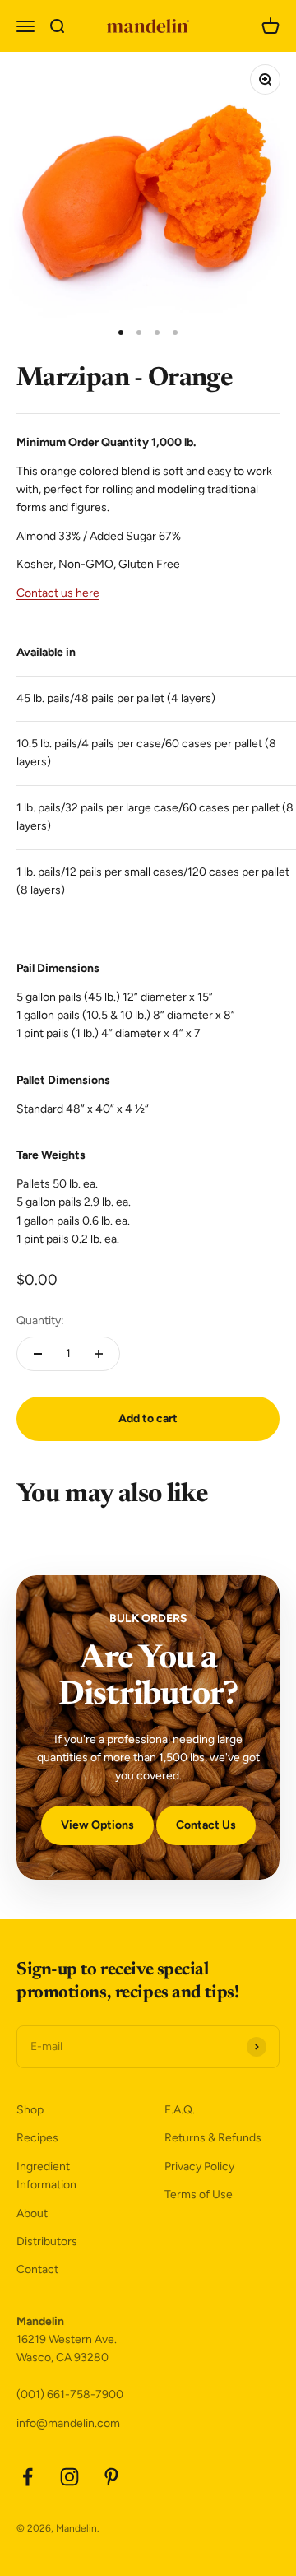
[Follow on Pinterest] (111, 2477)
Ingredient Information (46, 2176)
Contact (37, 2269)
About (32, 2213)
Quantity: (40, 1321)
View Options (97, 1825)
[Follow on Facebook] (28, 2477)
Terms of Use (199, 2195)
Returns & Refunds (213, 2138)
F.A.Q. (180, 2110)
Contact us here (58, 593)
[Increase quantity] (99, 1354)
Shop (30, 2110)
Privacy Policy (199, 2167)
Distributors (47, 2241)
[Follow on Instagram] (69, 2477)
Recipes (37, 2138)
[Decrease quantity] (38, 1354)
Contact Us (206, 1825)
